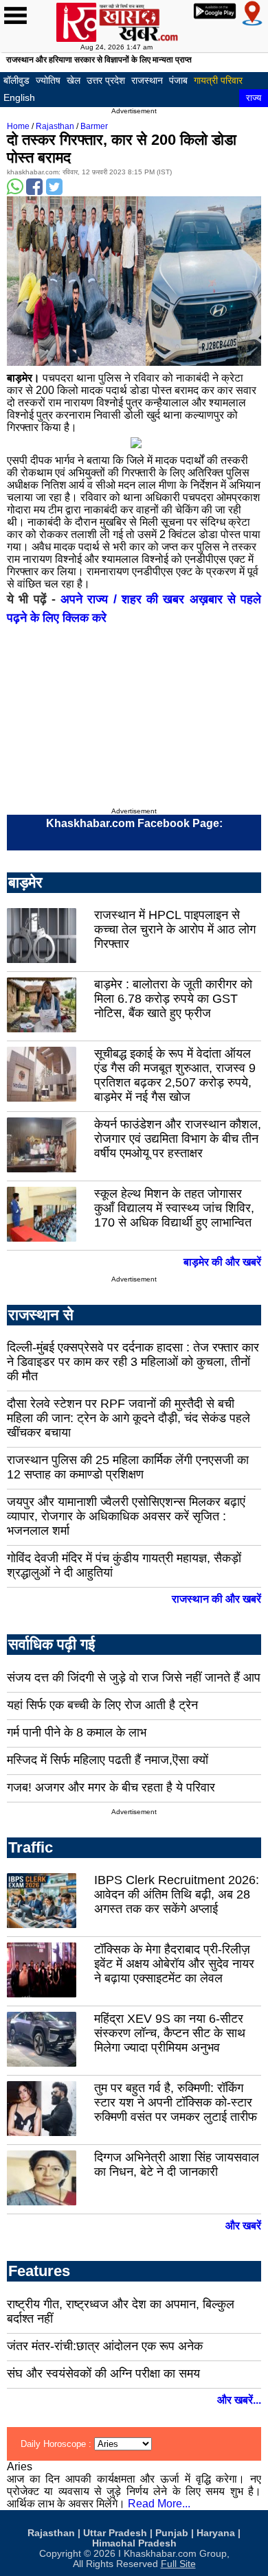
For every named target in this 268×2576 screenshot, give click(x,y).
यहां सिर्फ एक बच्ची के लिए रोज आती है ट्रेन (102, 1705)
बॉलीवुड (16, 80)
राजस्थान (147, 80)
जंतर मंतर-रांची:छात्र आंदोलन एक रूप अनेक (105, 2346)
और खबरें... (239, 2400)
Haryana (216, 2533)
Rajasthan (55, 126)
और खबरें (243, 2226)
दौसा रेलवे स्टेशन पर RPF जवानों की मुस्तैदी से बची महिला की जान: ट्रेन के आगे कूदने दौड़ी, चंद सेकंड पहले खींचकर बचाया (129, 1418)
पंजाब (178, 80)
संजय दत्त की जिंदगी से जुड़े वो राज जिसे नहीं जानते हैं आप (134, 1678)
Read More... (159, 2504)
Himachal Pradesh (134, 2543)
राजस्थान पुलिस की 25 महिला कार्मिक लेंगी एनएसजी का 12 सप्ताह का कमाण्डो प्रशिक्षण (128, 1467)
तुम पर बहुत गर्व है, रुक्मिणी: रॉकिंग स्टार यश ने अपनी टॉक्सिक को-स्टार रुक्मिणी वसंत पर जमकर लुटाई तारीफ (176, 2102)
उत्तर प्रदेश (106, 80)
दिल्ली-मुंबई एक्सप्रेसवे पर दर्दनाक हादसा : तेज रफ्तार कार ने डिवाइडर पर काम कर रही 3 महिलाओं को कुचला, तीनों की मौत (133, 1362)
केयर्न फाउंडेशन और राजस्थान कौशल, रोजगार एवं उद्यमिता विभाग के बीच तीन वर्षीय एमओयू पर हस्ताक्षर (178, 1139)
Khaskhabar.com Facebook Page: (134, 823)
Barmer (94, 126)
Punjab (172, 2533)
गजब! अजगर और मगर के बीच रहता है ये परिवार (111, 1787)
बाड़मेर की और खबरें (222, 1262)
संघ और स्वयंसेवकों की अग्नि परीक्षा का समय (103, 2374)
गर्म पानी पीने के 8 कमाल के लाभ (77, 1732)
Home (18, 126)
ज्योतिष (48, 80)
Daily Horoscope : (57, 2444)
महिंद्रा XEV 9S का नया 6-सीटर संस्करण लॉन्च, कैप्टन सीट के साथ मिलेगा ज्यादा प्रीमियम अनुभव (170, 2033)
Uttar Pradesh (115, 2533)
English (19, 97)
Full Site (178, 2564)
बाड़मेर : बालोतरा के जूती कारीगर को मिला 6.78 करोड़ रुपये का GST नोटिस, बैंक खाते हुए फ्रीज (173, 999)
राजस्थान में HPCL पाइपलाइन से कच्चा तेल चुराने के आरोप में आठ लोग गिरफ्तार (175, 929)
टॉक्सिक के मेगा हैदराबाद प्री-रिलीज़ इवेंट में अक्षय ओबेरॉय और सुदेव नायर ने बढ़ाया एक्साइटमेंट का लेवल (174, 1964)
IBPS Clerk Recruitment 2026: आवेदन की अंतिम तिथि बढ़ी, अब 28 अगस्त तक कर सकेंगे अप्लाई (177, 1894)
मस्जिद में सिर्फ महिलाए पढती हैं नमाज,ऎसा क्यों (108, 1760)
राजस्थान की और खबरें (216, 1599)
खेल (74, 80)
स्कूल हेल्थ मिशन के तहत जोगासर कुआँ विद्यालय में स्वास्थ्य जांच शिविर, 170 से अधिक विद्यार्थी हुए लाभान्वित (174, 1208)
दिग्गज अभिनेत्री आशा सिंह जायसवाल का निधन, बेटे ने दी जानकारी (177, 2165)
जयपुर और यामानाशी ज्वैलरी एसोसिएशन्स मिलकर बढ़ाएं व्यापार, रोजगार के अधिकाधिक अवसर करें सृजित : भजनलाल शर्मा (126, 1516)
